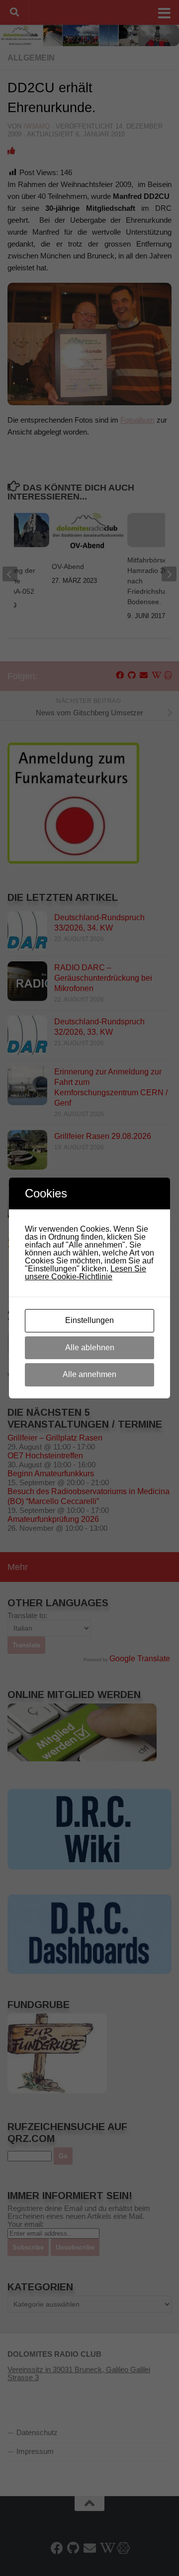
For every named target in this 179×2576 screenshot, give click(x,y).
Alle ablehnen (90, 1348)
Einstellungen (89, 1320)
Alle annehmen (89, 1374)
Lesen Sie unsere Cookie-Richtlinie (86, 1273)
